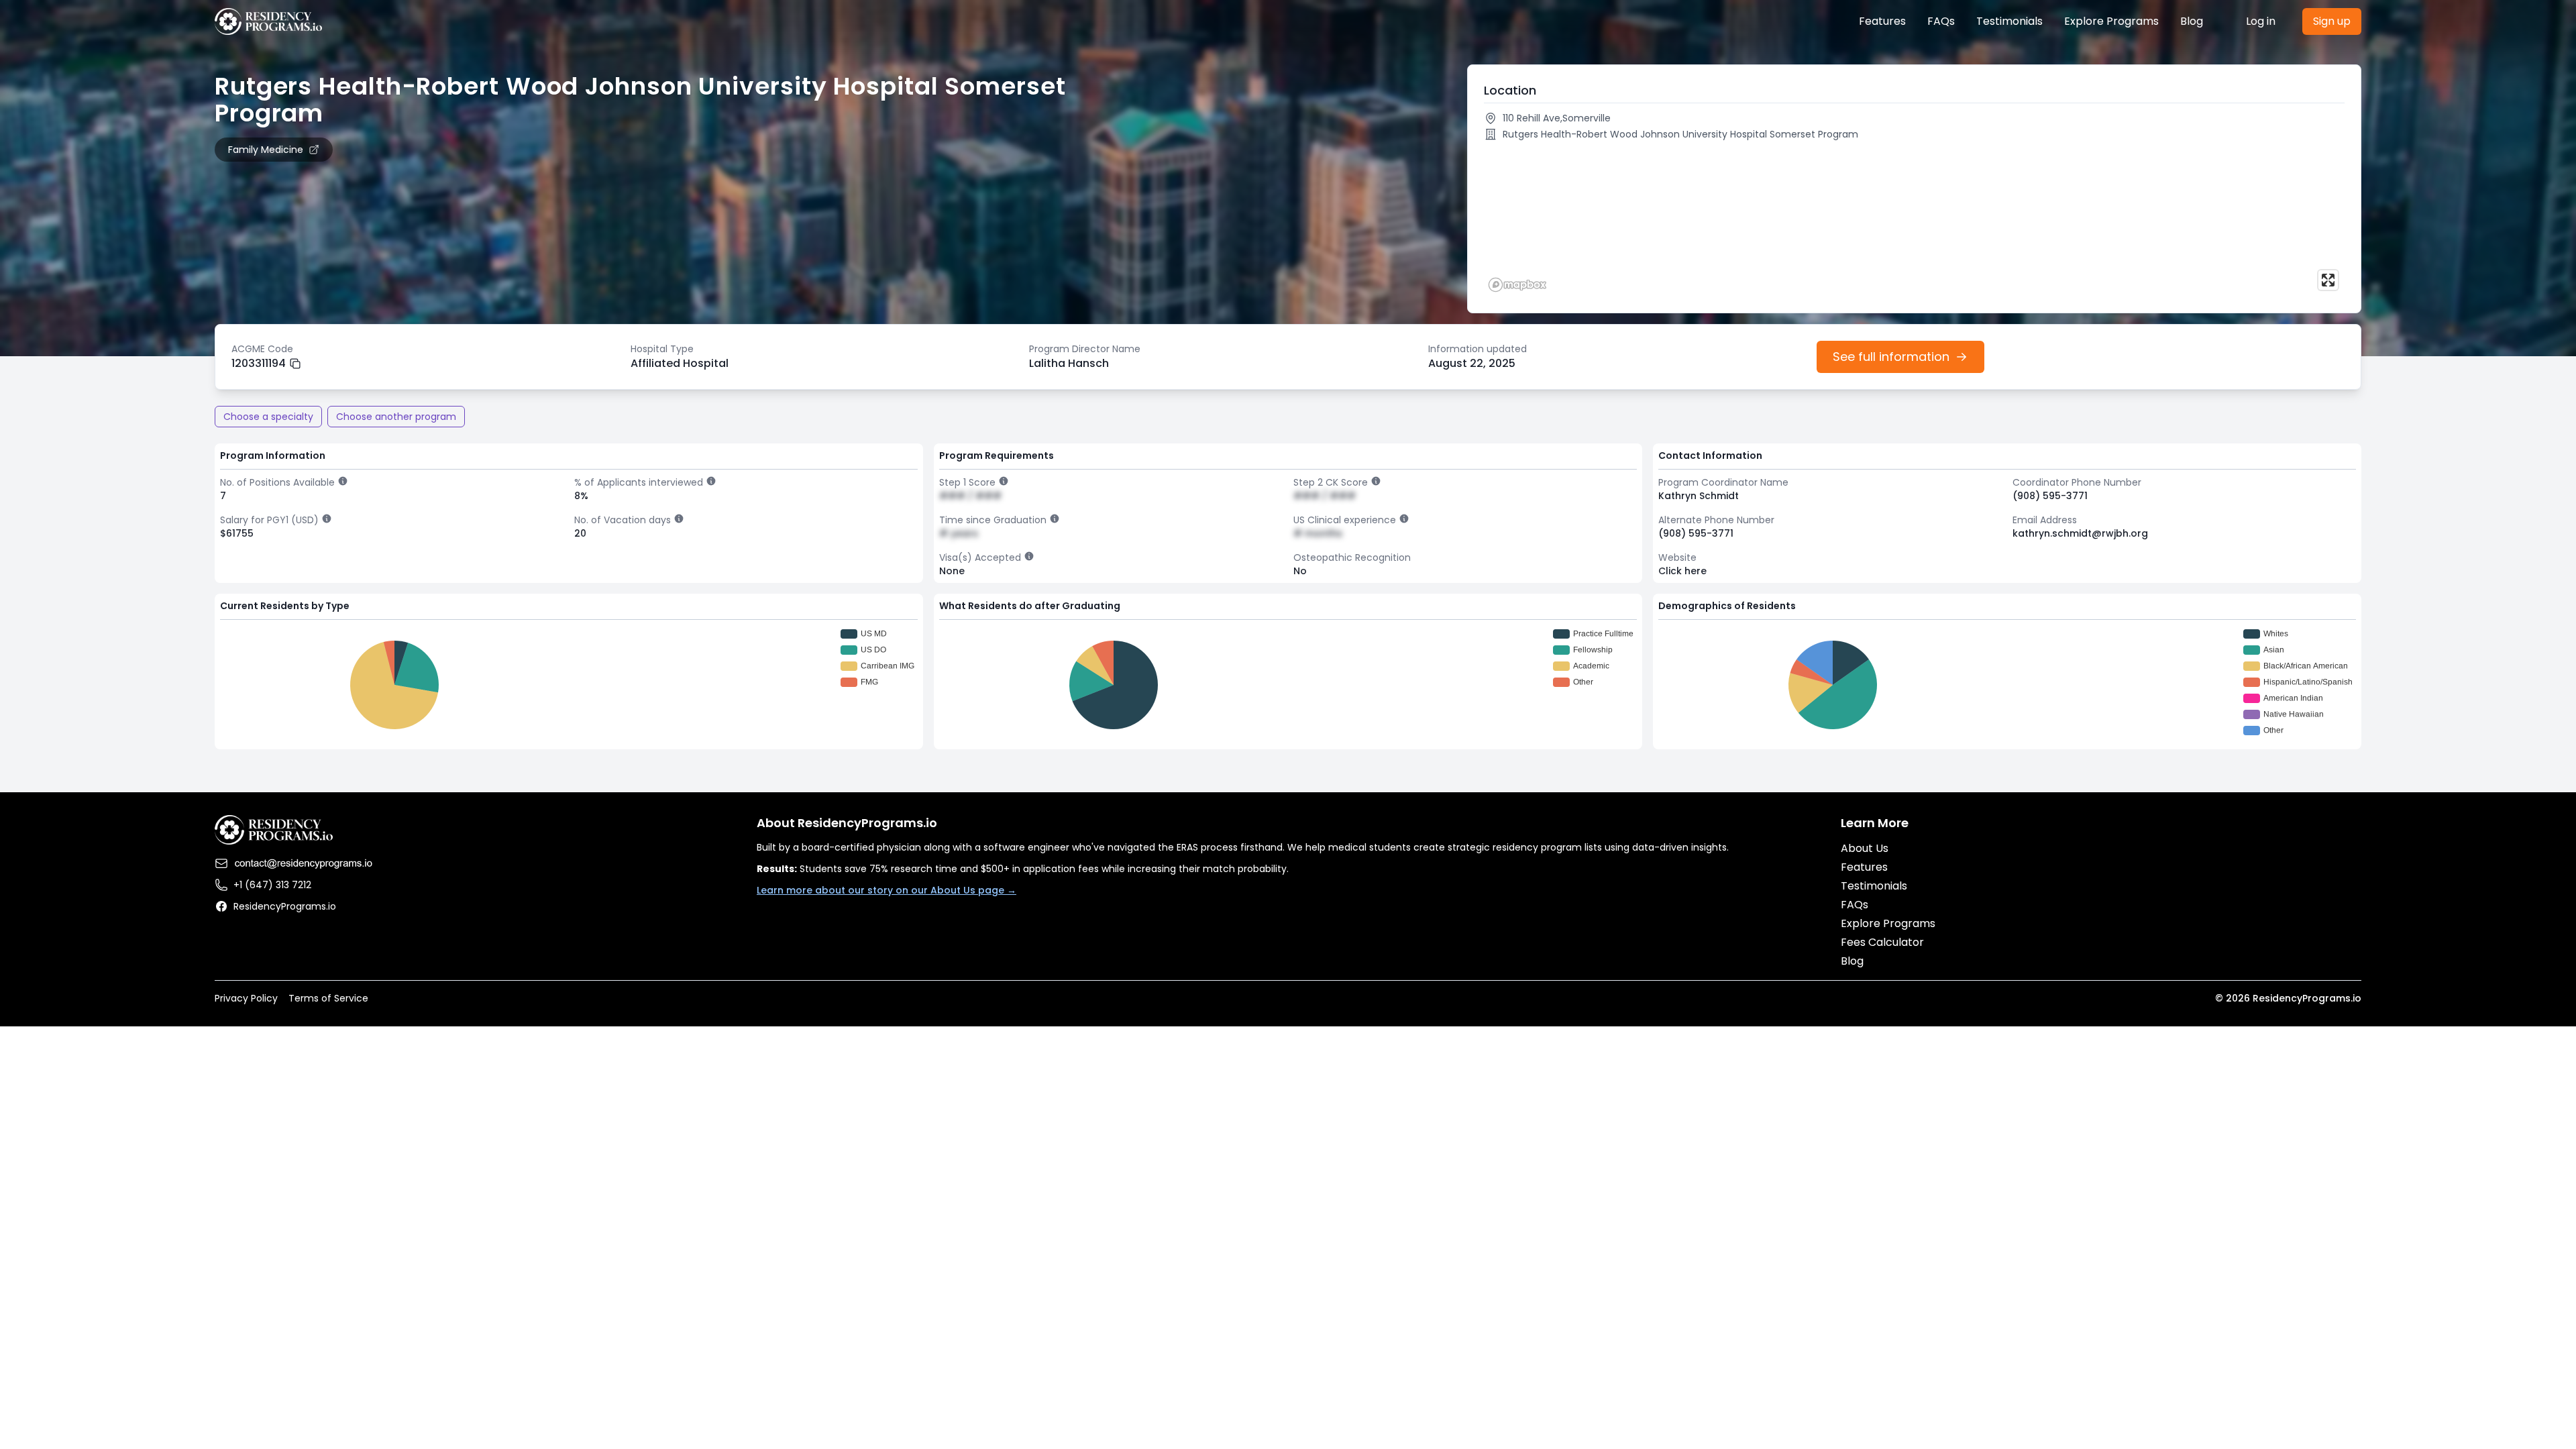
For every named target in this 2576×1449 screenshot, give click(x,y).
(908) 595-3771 (2050, 496)
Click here (1682, 571)
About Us (1865, 848)
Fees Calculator (1882, 942)
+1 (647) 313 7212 (272, 885)
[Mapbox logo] (1517, 285)
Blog (2192, 21)
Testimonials (2009, 21)
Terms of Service (328, 998)
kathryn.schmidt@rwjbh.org (2080, 533)
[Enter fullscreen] (2328, 280)
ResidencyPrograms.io (285, 906)
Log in (2261, 21)
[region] (1914, 221)
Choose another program (396, 417)
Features (1882, 21)
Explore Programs (2111, 21)
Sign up (2332, 21)
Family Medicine (266, 150)
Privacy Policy (246, 998)
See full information (1891, 357)
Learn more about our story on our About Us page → (887, 890)
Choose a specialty (268, 417)
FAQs (1941, 21)
